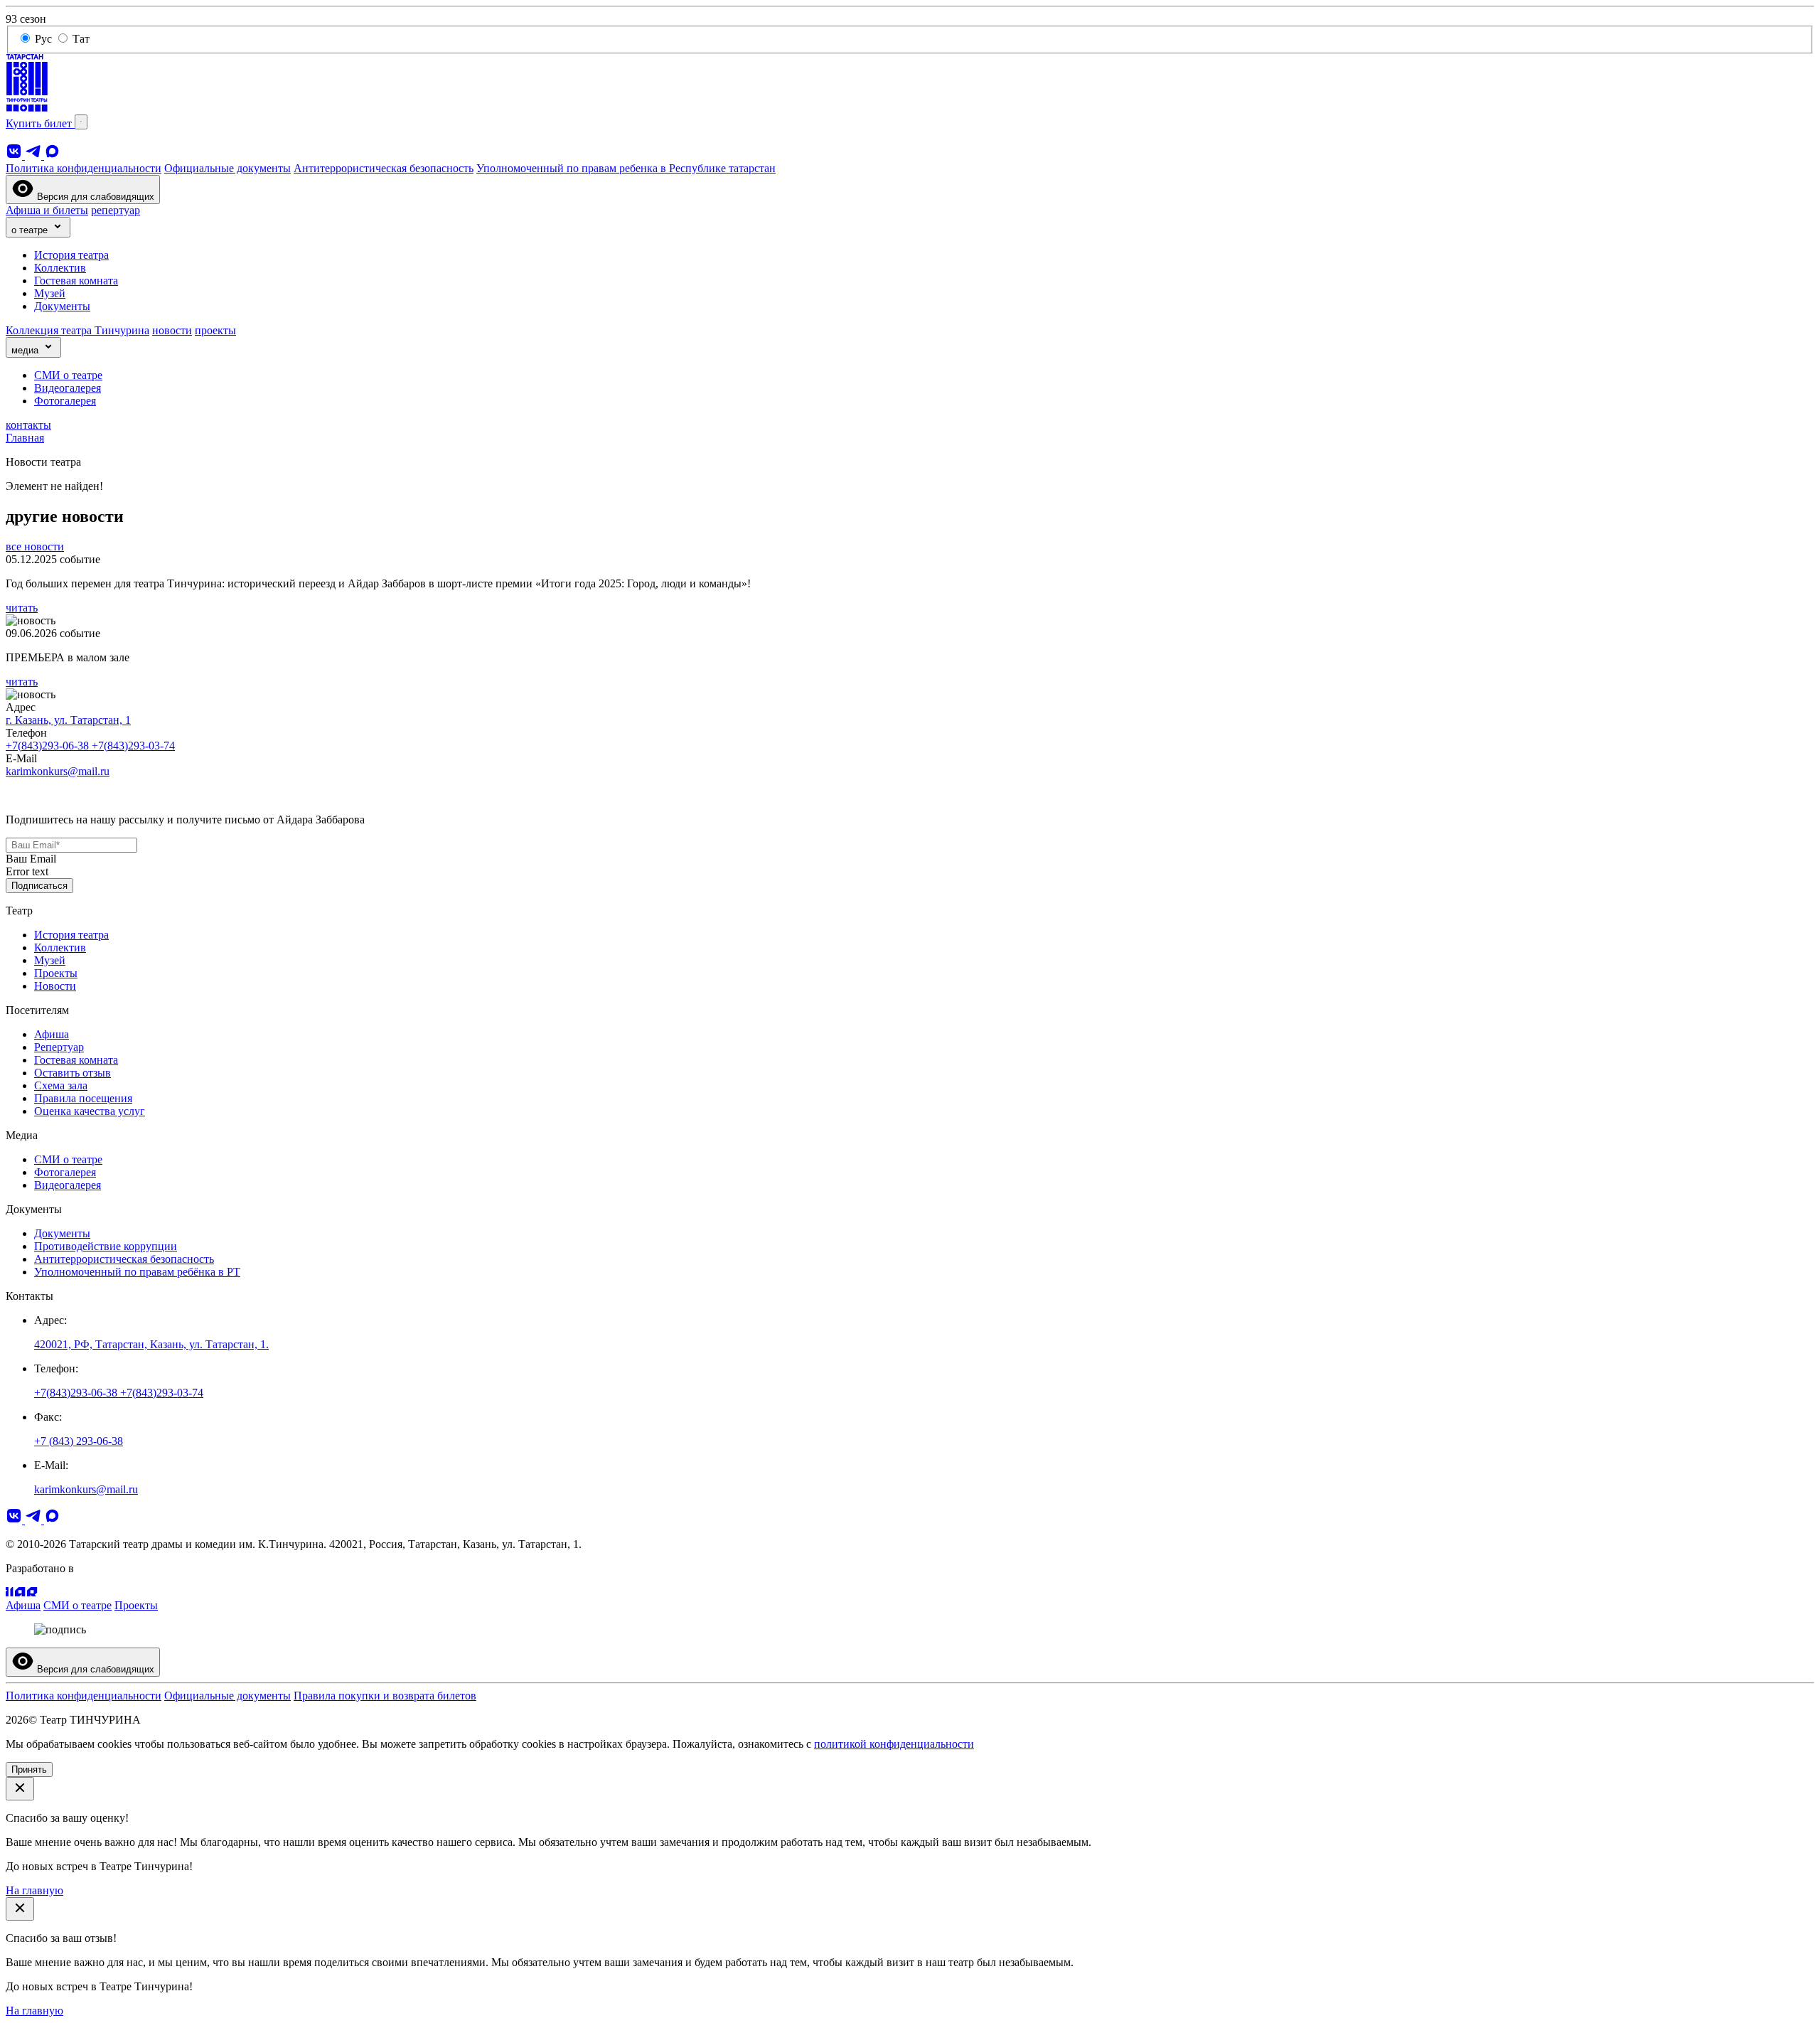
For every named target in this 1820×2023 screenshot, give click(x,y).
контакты (28, 425)
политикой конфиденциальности (894, 1744)
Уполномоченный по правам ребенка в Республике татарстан (626, 168)
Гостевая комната (76, 281)
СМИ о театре (68, 375)
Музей (50, 293)
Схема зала (61, 1085)
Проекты (56, 973)
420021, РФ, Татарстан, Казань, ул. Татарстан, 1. (151, 1344)
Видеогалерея (68, 388)
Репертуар (59, 1047)
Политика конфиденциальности (84, 168)
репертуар (116, 210)
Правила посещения (83, 1098)
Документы (62, 306)
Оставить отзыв (73, 1073)
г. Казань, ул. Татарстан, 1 (68, 720)
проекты (215, 330)
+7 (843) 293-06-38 (79, 1441)
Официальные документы (227, 168)
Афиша (52, 1034)
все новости (35, 546)
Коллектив (60, 268)
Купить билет (40, 123)
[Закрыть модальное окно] (20, 1789)
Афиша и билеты (47, 210)
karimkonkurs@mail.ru (58, 771)
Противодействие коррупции (106, 1246)
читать (22, 608)
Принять (29, 1770)
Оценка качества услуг (90, 1111)
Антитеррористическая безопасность (384, 168)
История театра (71, 255)
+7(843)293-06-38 (49, 746)
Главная (25, 438)
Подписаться (39, 886)
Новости (55, 986)
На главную (34, 1890)
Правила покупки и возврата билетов (385, 1696)
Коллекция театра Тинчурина (77, 330)
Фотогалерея (65, 401)
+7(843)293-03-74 (133, 746)
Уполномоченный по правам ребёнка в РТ (137, 1272)
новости (172, 330)
